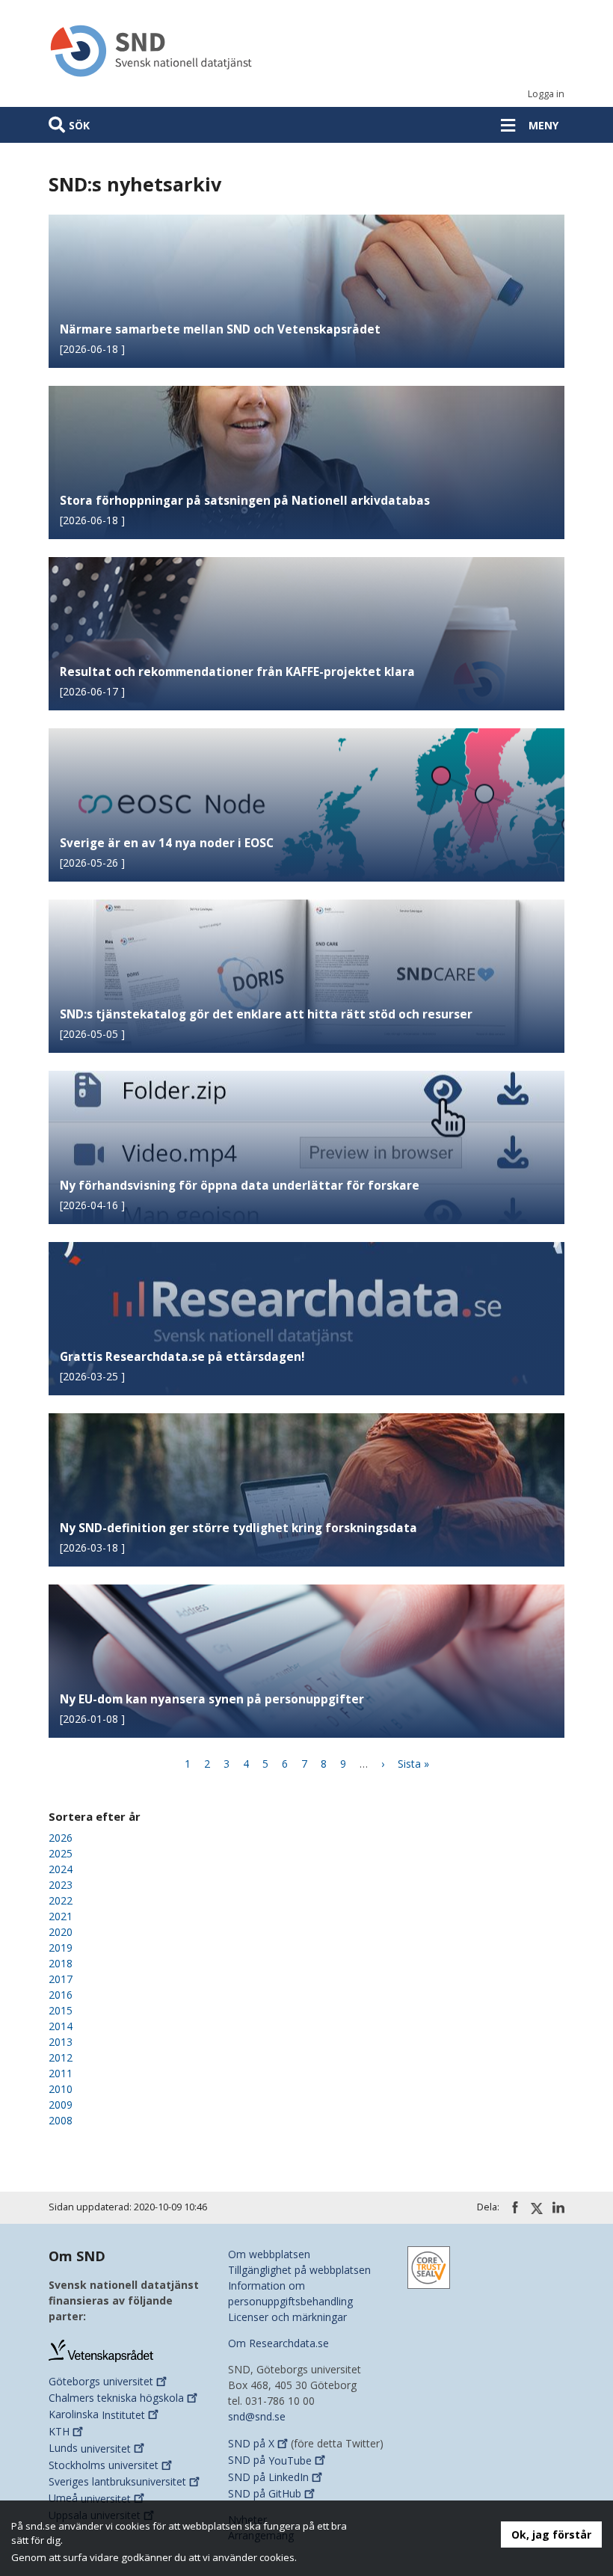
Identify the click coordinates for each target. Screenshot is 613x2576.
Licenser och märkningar (287, 2317)
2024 (61, 1869)
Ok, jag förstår (551, 2534)
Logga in (546, 94)
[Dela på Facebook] (515, 2207)
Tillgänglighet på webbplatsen (299, 2270)
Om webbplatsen (269, 2254)
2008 (61, 2120)
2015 (61, 2010)
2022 (61, 1900)
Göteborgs (101, 2381)
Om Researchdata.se (278, 2343)
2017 (61, 1979)
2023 (61, 1885)
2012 (61, 2057)
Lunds (90, 2449)
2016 (61, 1995)
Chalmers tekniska (116, 2398)
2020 (61, 1932)
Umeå (90, 2499)
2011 (61, 2073)
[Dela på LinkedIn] (558, 2207)
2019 (61, 1948)
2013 (61, 2042)
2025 (61, 1853)
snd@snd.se (257, 2416)
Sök (79, 125)
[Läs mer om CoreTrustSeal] (429, 2266)
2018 (61, 1963)
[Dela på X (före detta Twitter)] (537, 2208)
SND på (251, 2443)
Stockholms (104, 2465)
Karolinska (97, 2415)
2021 (61, 1916)
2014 (61, 2026)
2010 (61, 2089)
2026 (61, 1838)
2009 (61, 2105)
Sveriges (117, 2481)
